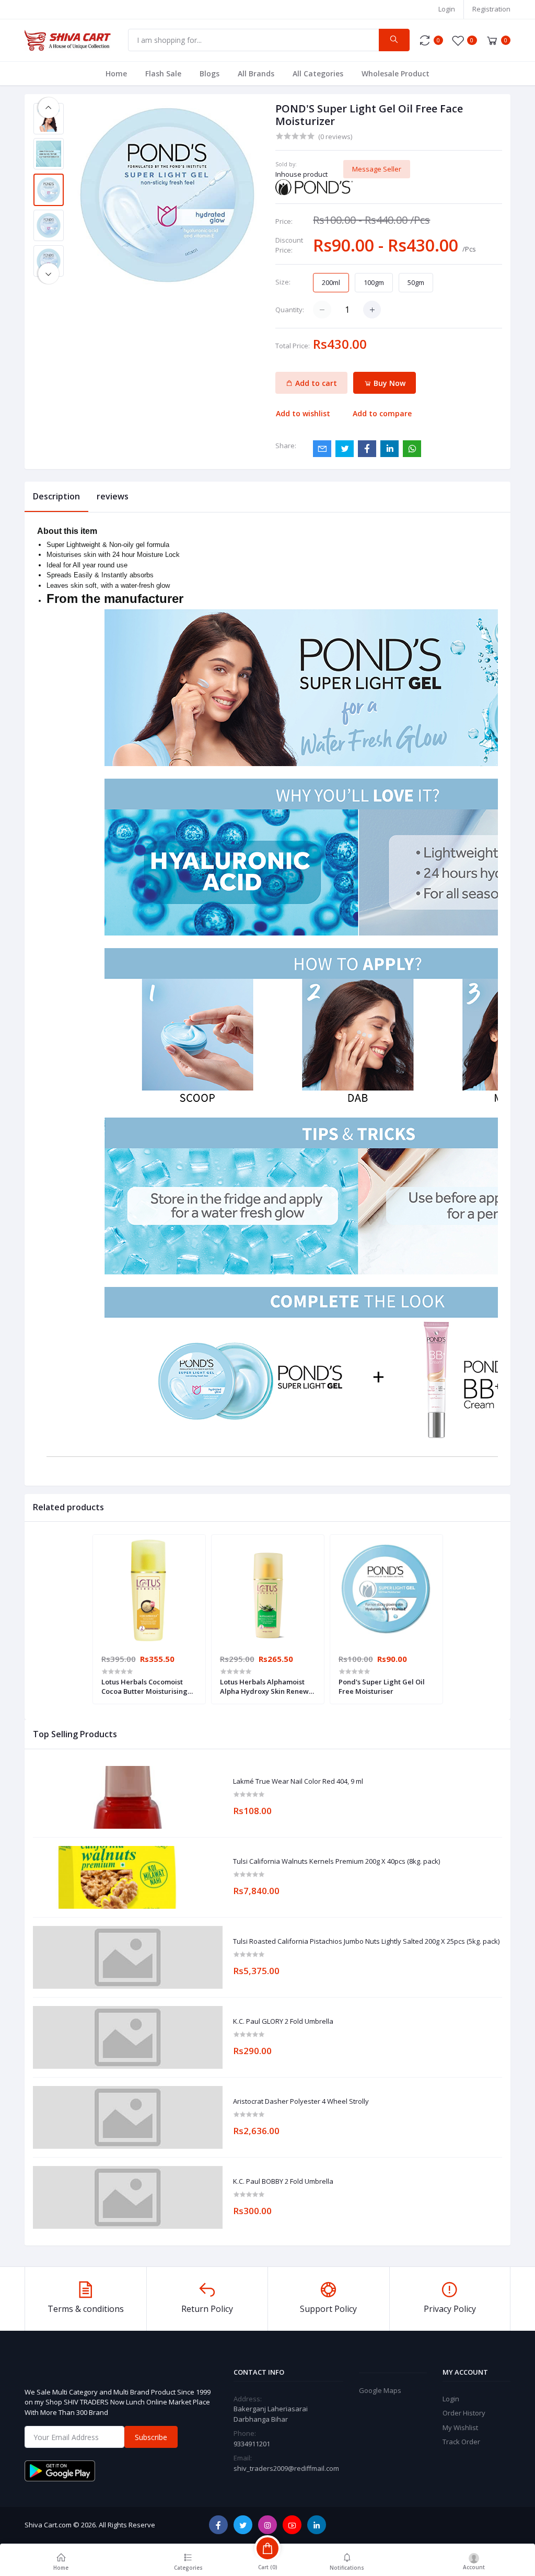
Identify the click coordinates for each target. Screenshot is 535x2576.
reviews (113, 496)
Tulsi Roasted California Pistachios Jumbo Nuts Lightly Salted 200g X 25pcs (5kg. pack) (366, 1942)
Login (447, 9)
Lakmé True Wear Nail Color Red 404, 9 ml (298, 1782)
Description (56, 496)
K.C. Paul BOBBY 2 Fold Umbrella (283, 2182)
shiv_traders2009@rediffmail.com (286, 2468)
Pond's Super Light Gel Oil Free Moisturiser (382, 1686)
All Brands (256, 73)
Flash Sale (163, 73)
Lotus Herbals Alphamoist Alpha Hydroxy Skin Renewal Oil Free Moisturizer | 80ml (267, 1686)
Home (116, 73)
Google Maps (380, 2390)
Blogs (210, 73)
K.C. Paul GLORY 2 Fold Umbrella (283, 2022)
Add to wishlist (303, 413)
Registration (491, 9)
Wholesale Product (396, 73)
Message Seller (377, 169)
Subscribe (151, 2437)
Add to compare (382, 413)
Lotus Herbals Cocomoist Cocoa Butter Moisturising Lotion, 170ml (144, 1686)
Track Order (461, 2442)
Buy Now (388, 383)
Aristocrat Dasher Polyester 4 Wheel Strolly (301, 2102)
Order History (464, 2413)
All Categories (318, 73)
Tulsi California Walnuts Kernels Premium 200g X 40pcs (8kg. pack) (336, 1862)
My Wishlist (460, 2427)
